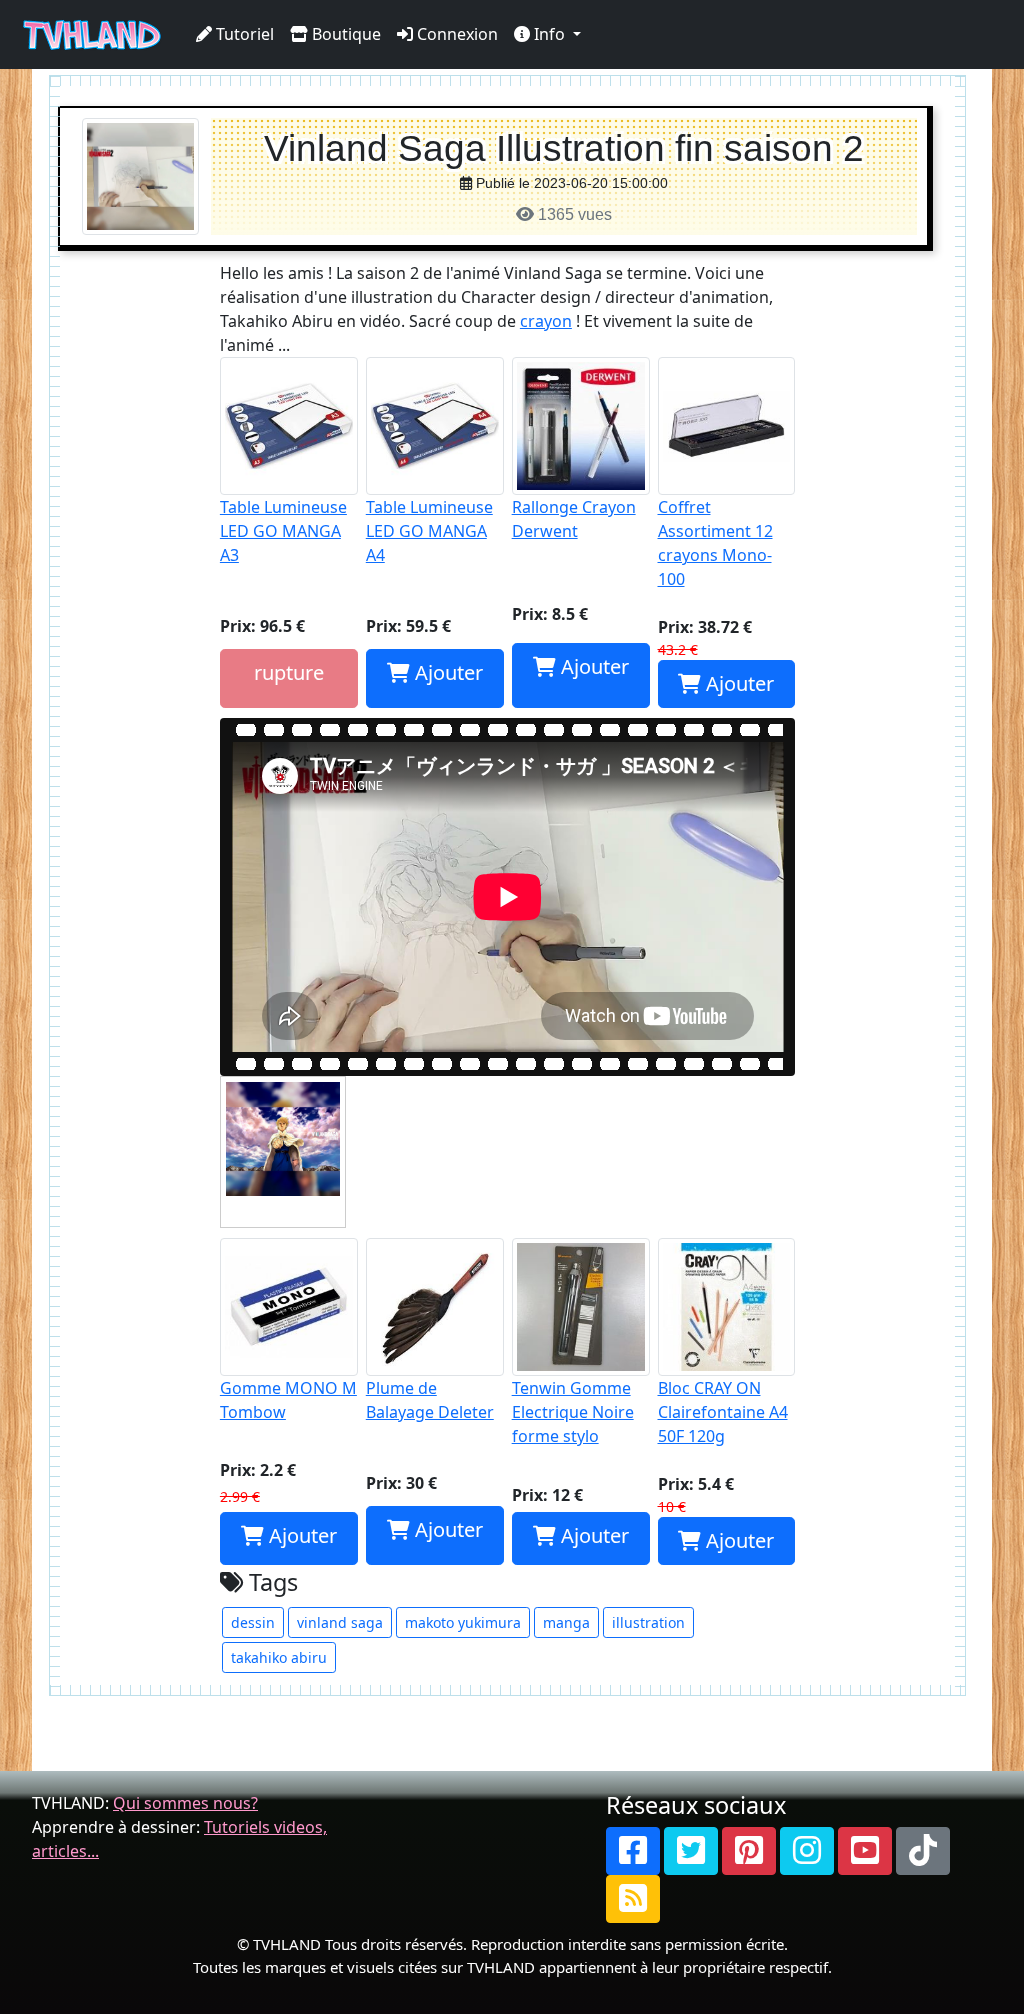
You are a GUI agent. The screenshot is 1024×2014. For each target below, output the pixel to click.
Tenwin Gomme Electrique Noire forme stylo (573, 1412)
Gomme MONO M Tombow (288, 1400)
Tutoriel (243, 34)
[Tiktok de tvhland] (923, 1851)
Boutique (344, 34)
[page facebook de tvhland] (633, 1851)
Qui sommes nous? (185, 1803)
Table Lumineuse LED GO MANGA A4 (429, 531)
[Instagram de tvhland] (807, 1851)
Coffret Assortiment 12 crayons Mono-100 (715, 543)
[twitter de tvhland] (691, 1851)
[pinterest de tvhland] (749, 1851)
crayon (546, 321)
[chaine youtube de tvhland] (865, 1851)
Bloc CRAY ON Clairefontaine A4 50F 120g (723, 1412)
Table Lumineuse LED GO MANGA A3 (283, 531)
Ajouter (446, 672)
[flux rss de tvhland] (633, 1899)
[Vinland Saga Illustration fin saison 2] (140, 175)
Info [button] (549, 34)
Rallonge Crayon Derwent (574, 519)
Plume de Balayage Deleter (430, 1400)
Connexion (455, 34)
